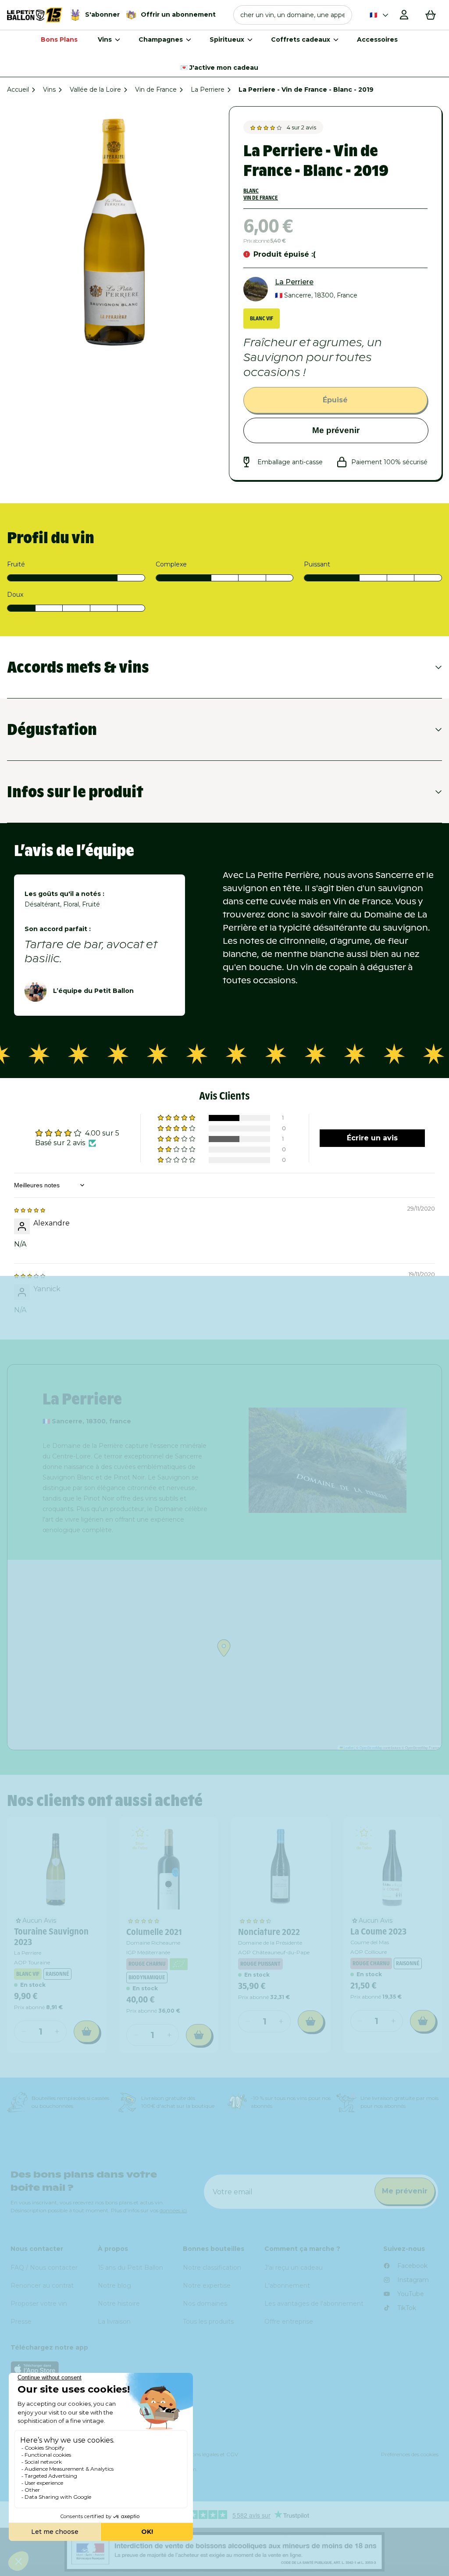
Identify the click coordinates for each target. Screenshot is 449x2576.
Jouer (331, 1411)
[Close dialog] (424, 1175)
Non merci (332, 1440)
